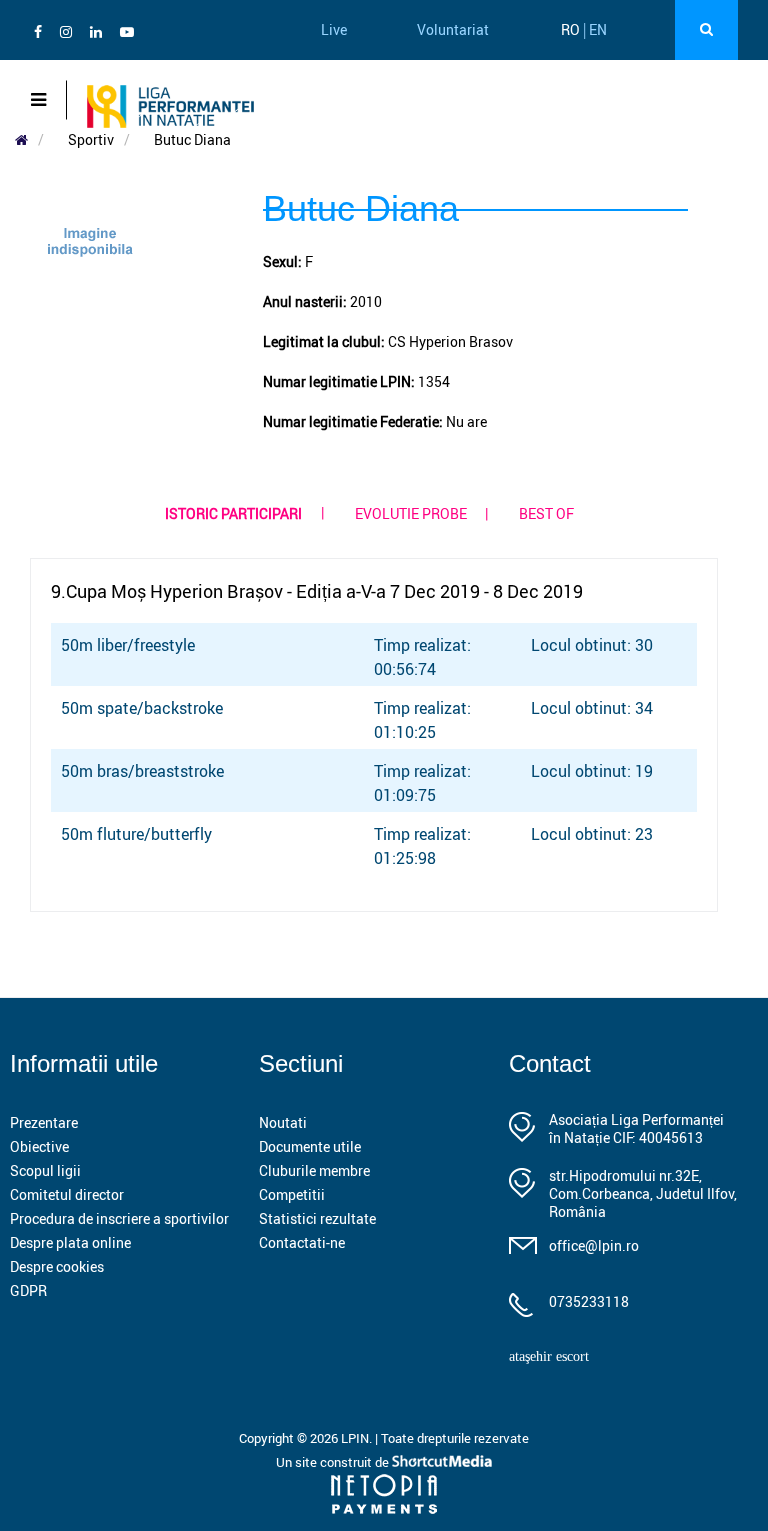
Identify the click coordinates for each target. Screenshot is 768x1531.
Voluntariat (453, 29)
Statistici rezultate (317, 1218)
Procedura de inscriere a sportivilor (119, 1218)
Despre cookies (57, 1266)
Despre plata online (70, 1242)
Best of (546, 513)
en (598, 29)
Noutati (283, 1122)
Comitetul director (67, 1194)
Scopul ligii (45, 1170)
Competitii (292, 1194)
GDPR (28, 1290)
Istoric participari (233, 513)
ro (570, 29)
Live (334, 29)
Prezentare (44, 1122)
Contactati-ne (302, 1242)
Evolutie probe (411, 513)
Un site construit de (334, 1462)
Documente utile (310, 1146)
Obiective (39, 1146)
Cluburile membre (314, 1170)
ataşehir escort (549, 1356)
